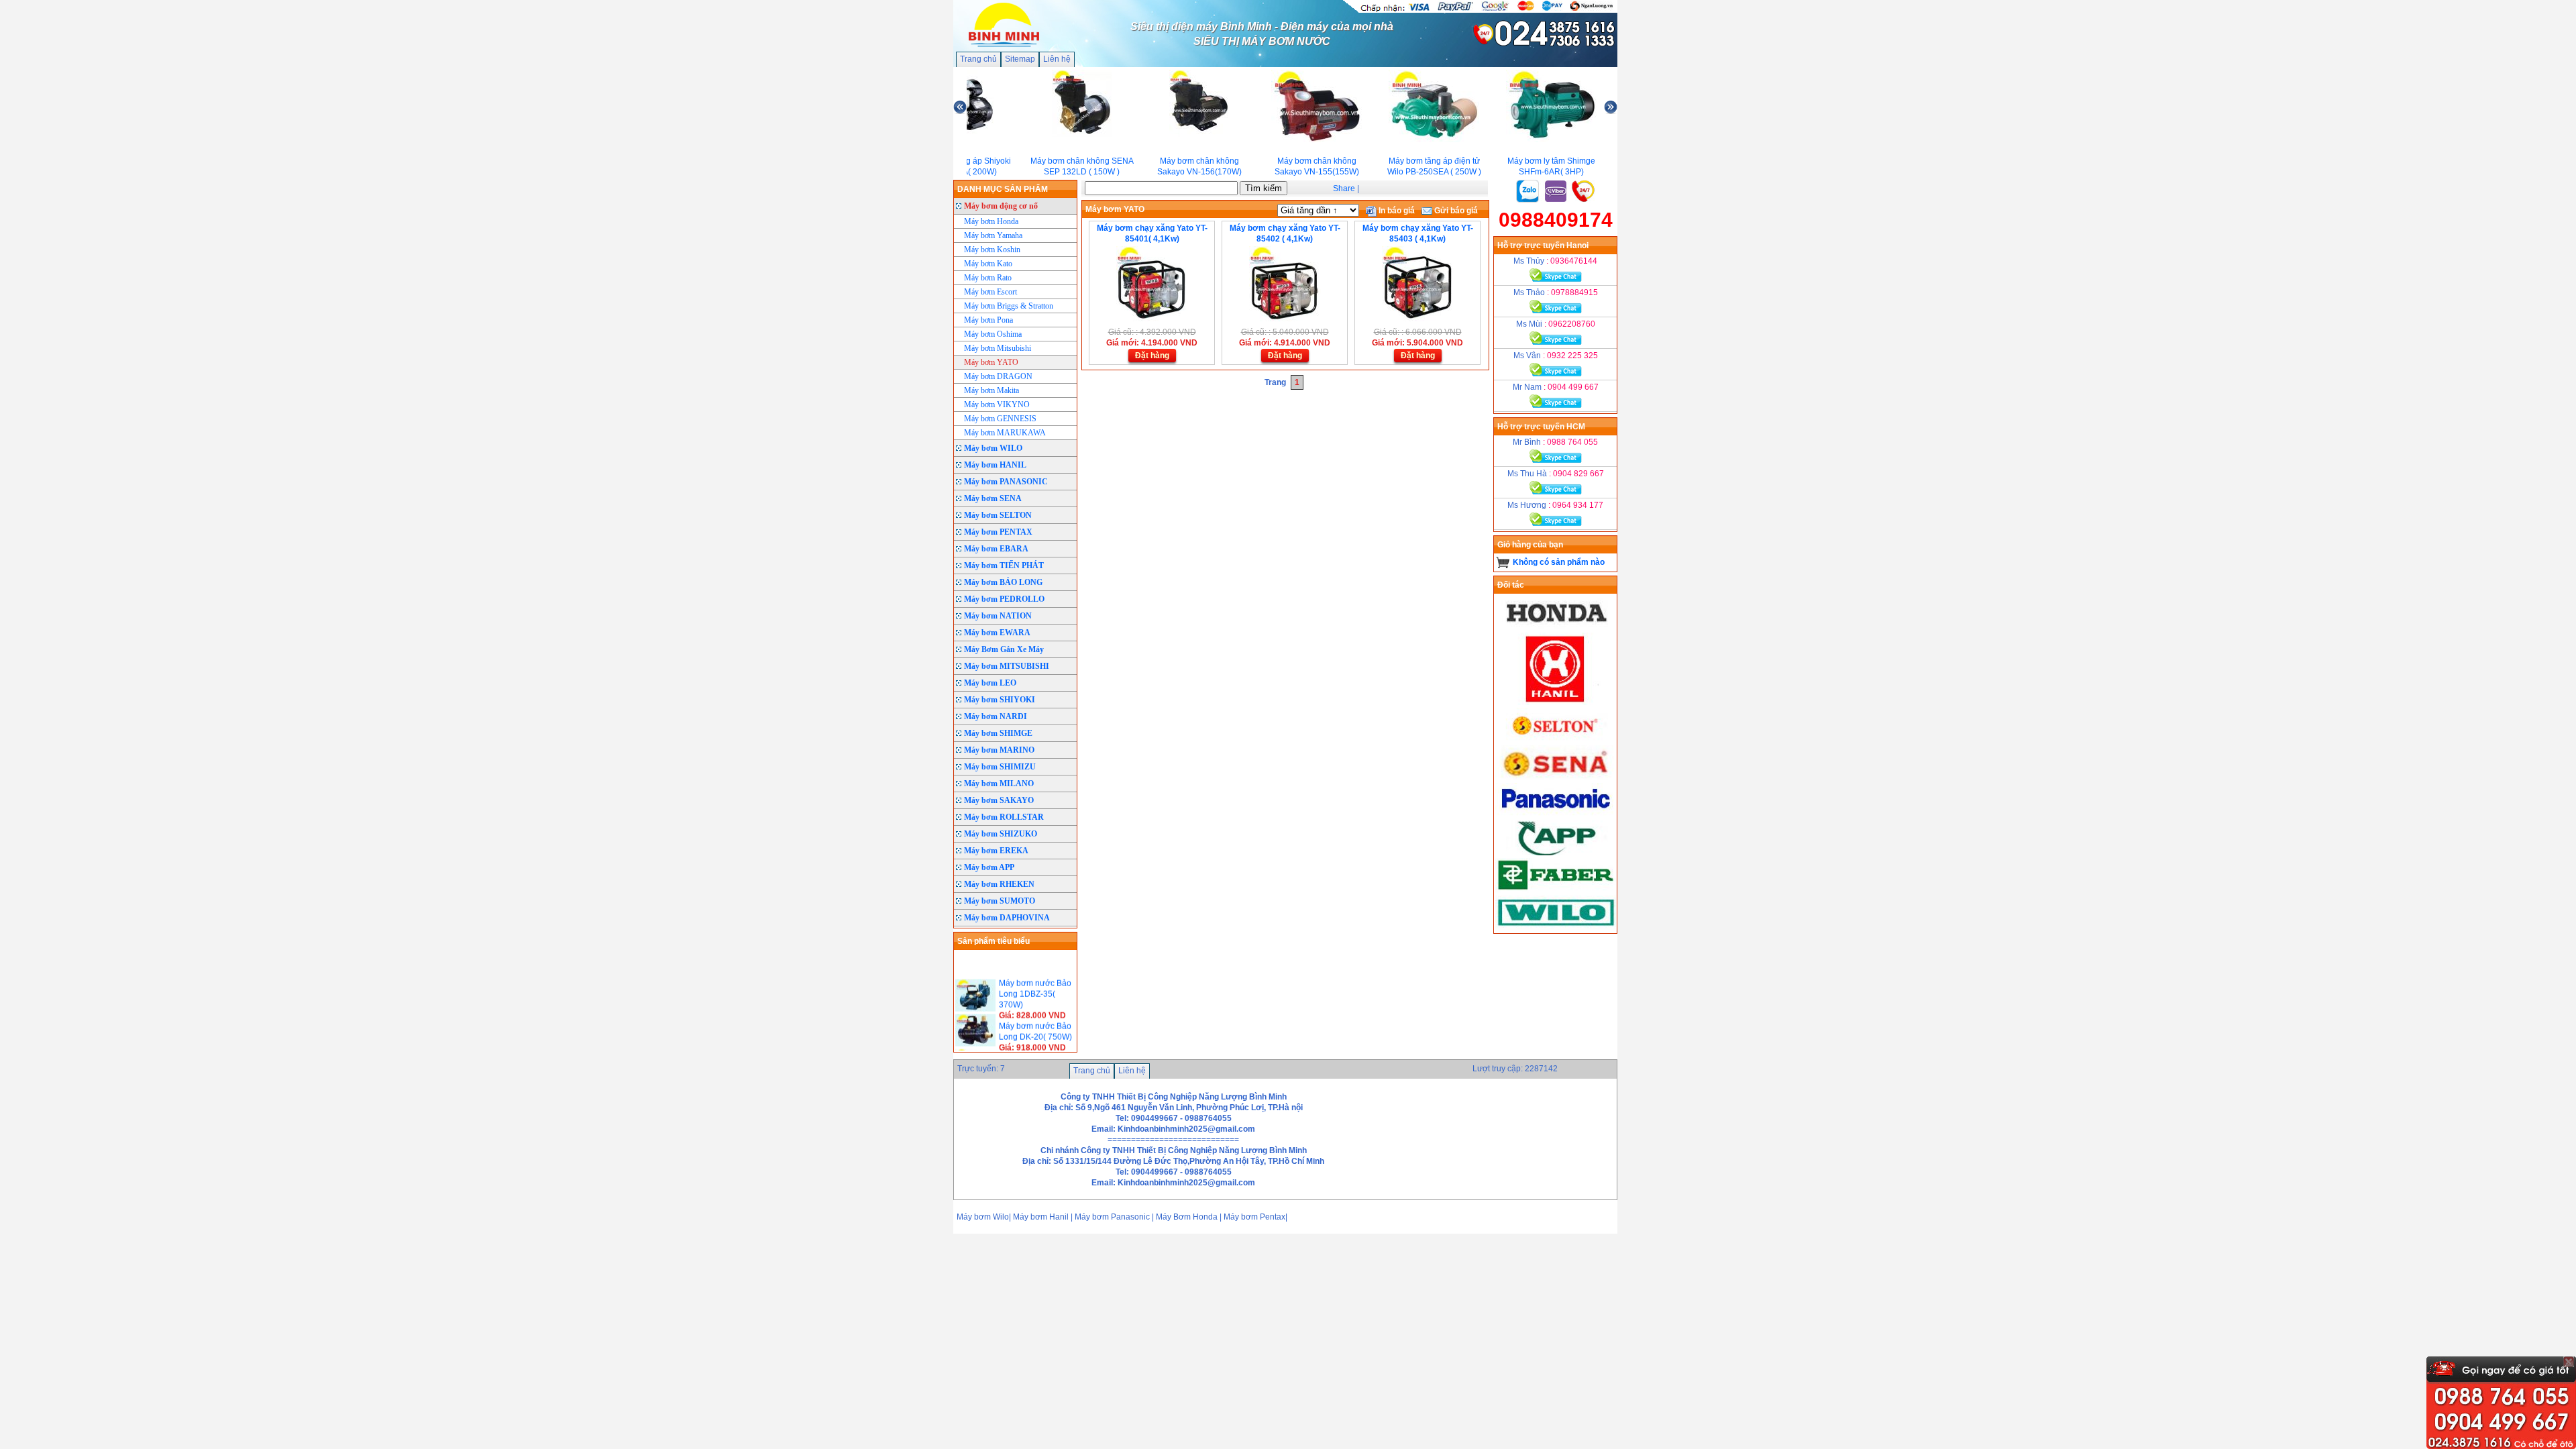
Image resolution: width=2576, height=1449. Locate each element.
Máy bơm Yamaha (993, 235)
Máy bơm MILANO (999, 784)
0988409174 (1556, 220)
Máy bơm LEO (990, 683)
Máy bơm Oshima (993, 334)
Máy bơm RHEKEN (999, 884)
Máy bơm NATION (998, 616)
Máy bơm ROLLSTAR (1004, 817)
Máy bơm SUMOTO (1000, 901)
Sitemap (1020, 59)
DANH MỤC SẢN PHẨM (1003, 189)
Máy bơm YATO (991, 362)
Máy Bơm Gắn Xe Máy (1004, 649)
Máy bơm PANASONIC (1006, 482)
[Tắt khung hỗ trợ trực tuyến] (2569, 1362)
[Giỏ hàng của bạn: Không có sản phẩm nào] (1503, 562)
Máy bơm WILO (993, 448)
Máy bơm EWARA (997, 633)
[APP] (1556, 853)
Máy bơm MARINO (999, 750)
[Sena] (1556, 777)
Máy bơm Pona (988, 320)
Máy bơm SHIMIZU (1000, 767)
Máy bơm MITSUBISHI (1007, 666)
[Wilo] (1556, 928)
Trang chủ (978, 59)
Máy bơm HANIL (995, 465)
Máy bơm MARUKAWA (1005, 433)
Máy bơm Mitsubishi (998, 348)
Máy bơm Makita (991, 390)
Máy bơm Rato (988, 278)
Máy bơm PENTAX (998, 532)
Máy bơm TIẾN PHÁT (1004, 566)
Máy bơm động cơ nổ (1001, 206)
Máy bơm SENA (993, 498)
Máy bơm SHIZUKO (1001, 834)
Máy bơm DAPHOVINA (1007, 918)
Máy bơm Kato (988, 264)
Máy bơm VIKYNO (997, 405)
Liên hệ (1057, 59)
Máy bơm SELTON (998, 515)
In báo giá (1396, 211)
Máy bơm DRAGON (998, 376)
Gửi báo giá (1455, 211)
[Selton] (1556, 740)
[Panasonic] (1556, 815)
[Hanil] (1556, 702)
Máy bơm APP (989, 867)
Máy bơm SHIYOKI (1000, 700)
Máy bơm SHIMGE (998, 733)
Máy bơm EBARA (996, 549)
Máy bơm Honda (991, 221)
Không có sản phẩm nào (1559, 562)
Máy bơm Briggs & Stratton (1009, 306)
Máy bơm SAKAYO (999, 800)
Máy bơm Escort (990, 292)
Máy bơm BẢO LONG (1003, 582)
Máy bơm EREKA (996, 851)
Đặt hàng (1152, 356)
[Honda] (1556, 627)
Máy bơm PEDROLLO (1004, 599)
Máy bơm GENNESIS (1000, 419)
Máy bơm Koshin (992, 250)
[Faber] (1556, 890)
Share (1344, 189)
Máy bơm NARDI (996, 716)
